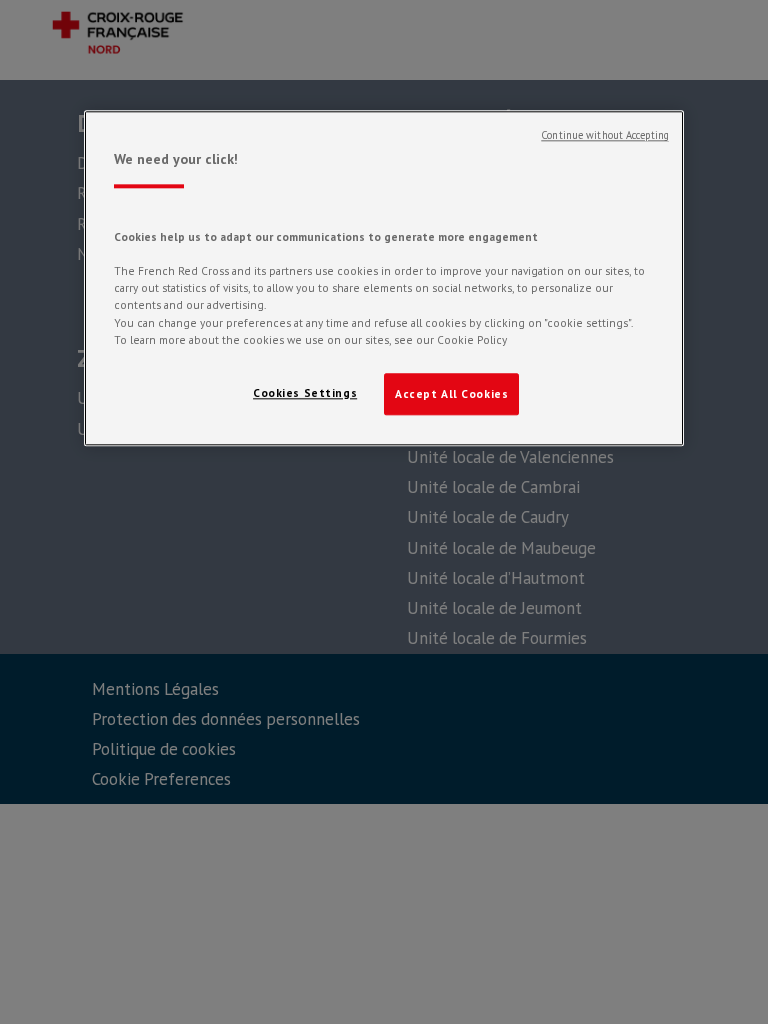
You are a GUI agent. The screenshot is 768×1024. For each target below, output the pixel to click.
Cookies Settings (305, 392)
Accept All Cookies (451, 393)
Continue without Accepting (605, 135)
